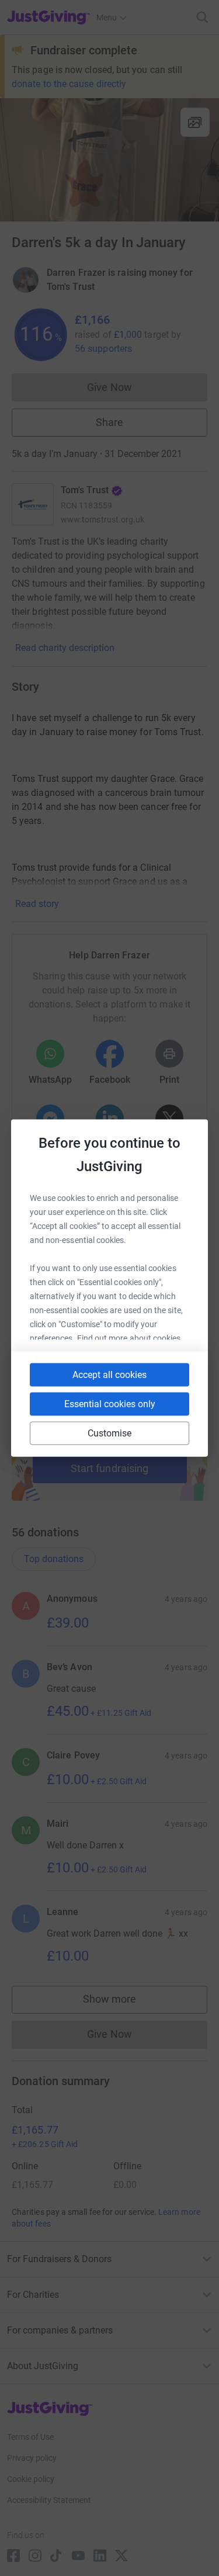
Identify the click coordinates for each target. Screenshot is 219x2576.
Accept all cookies (109, 1375)
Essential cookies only (110, 1404)
